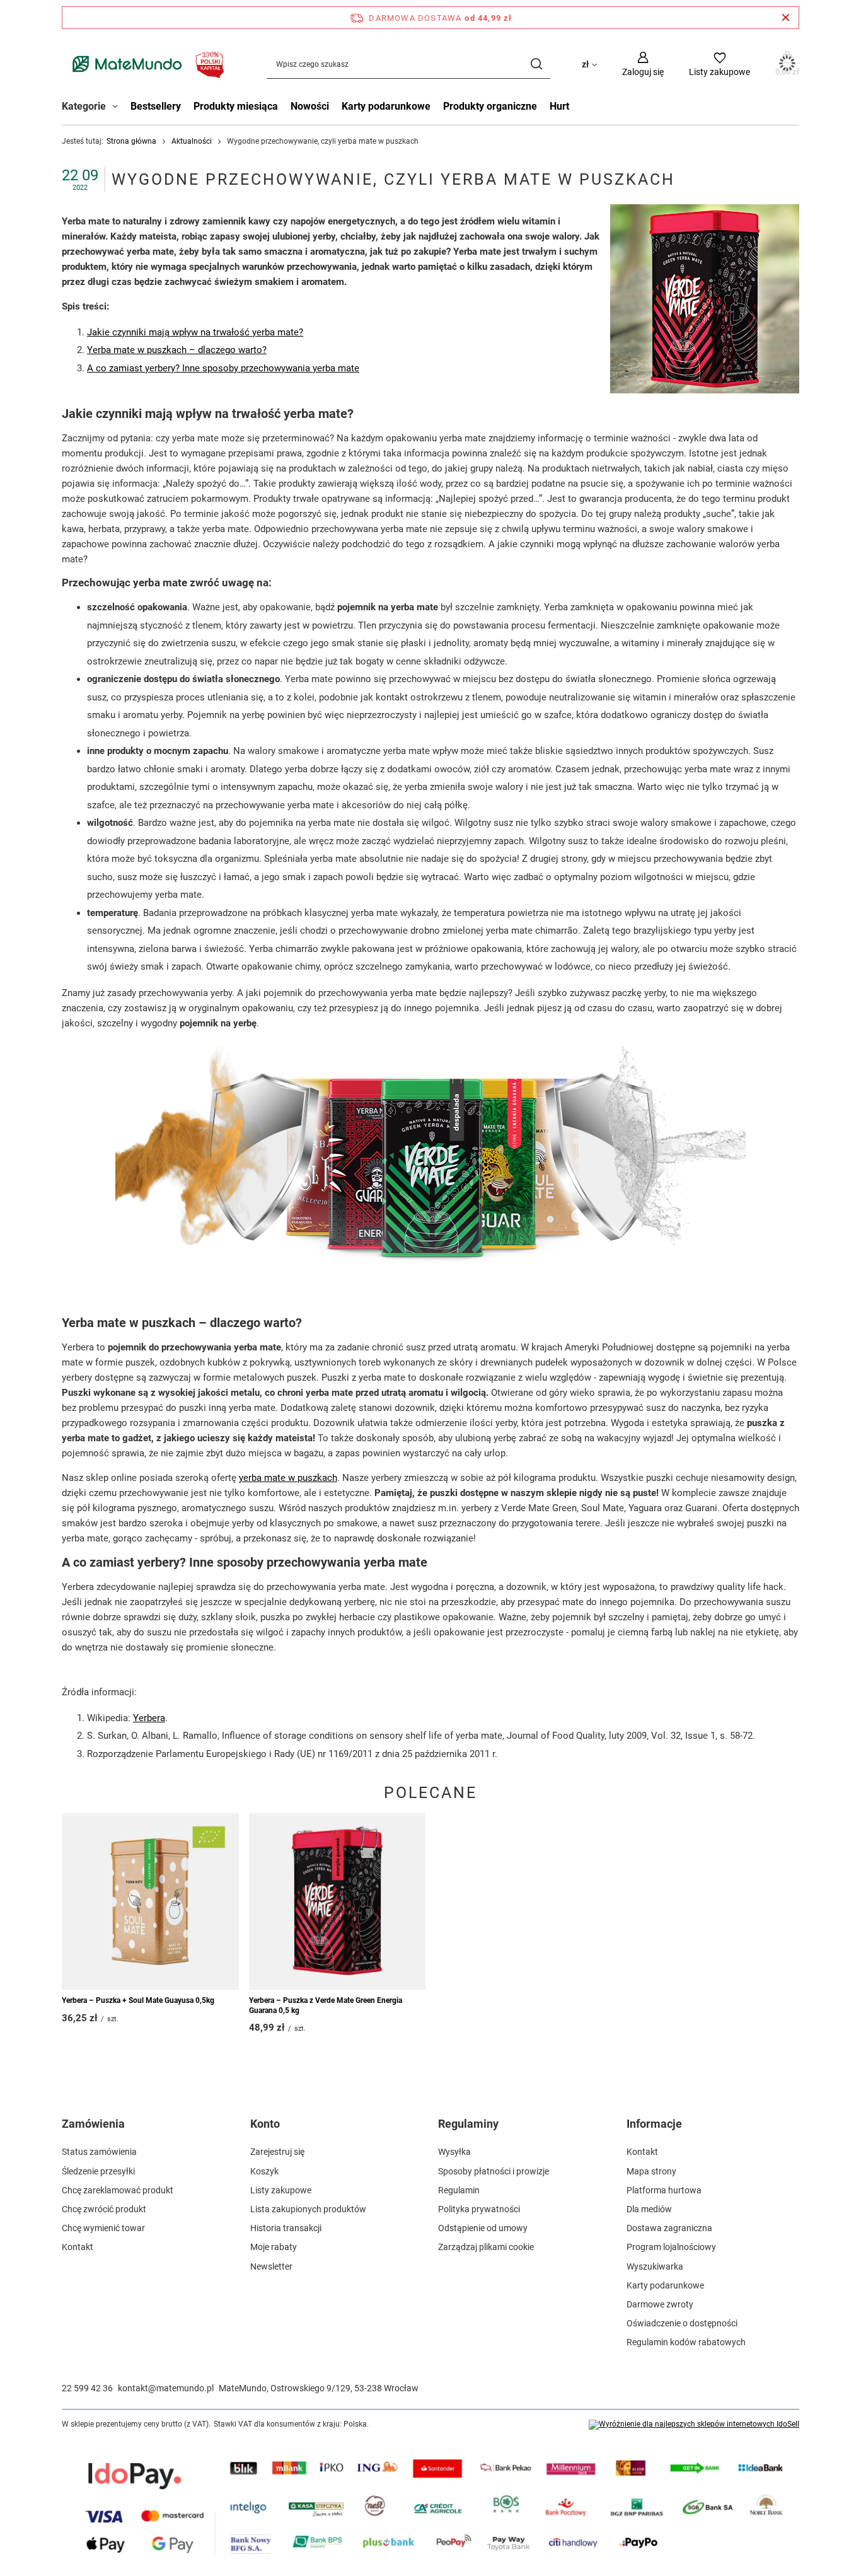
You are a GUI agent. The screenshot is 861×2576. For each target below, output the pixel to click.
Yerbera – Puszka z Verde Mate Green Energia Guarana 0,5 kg (326, 2005)
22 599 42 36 (87, 2388)
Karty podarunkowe (386, 106)
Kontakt (78, 2247)
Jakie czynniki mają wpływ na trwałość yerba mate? (195, 332)
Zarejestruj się (277, 2152)
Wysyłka (454, 2152)
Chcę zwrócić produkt (104, 2209)
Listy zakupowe (281, 2190)
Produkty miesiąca (236, 106)
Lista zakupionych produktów (308, 2209)
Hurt (559, 106)
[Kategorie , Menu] (118, 108)
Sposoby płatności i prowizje (494, 2171)
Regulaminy (468, 2124)
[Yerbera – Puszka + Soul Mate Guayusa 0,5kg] (150, 1901)
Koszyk (264, 2171)
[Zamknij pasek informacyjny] (786, 18)
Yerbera (149, 1718)
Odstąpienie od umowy (483, 2228)
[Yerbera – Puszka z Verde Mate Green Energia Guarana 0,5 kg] (338, 1901)
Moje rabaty (274, 2247)
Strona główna (131, 141)
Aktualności (192, 141)
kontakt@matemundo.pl (166, 2388)
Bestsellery (156, 106)
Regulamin (459, 2190)
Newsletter (271, 2266)
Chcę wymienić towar (103, 2228)
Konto (265, 2124)
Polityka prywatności (479, 2209)
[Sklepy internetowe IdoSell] (694, 2425)
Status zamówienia (99, 2152)
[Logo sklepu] (145, 64)
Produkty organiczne (490, 106)
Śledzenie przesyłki (98, 2171)
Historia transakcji (286, 2228)
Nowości (310, 106)
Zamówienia (93, 2124)
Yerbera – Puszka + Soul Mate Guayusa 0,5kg (138, 2000)
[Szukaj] (536, 64)
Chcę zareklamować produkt (118, 2190)
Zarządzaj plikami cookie (486, 2247)
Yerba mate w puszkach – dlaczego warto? (177, 350)
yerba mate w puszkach (288, 1478)
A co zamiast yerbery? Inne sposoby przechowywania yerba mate (223, 368)
